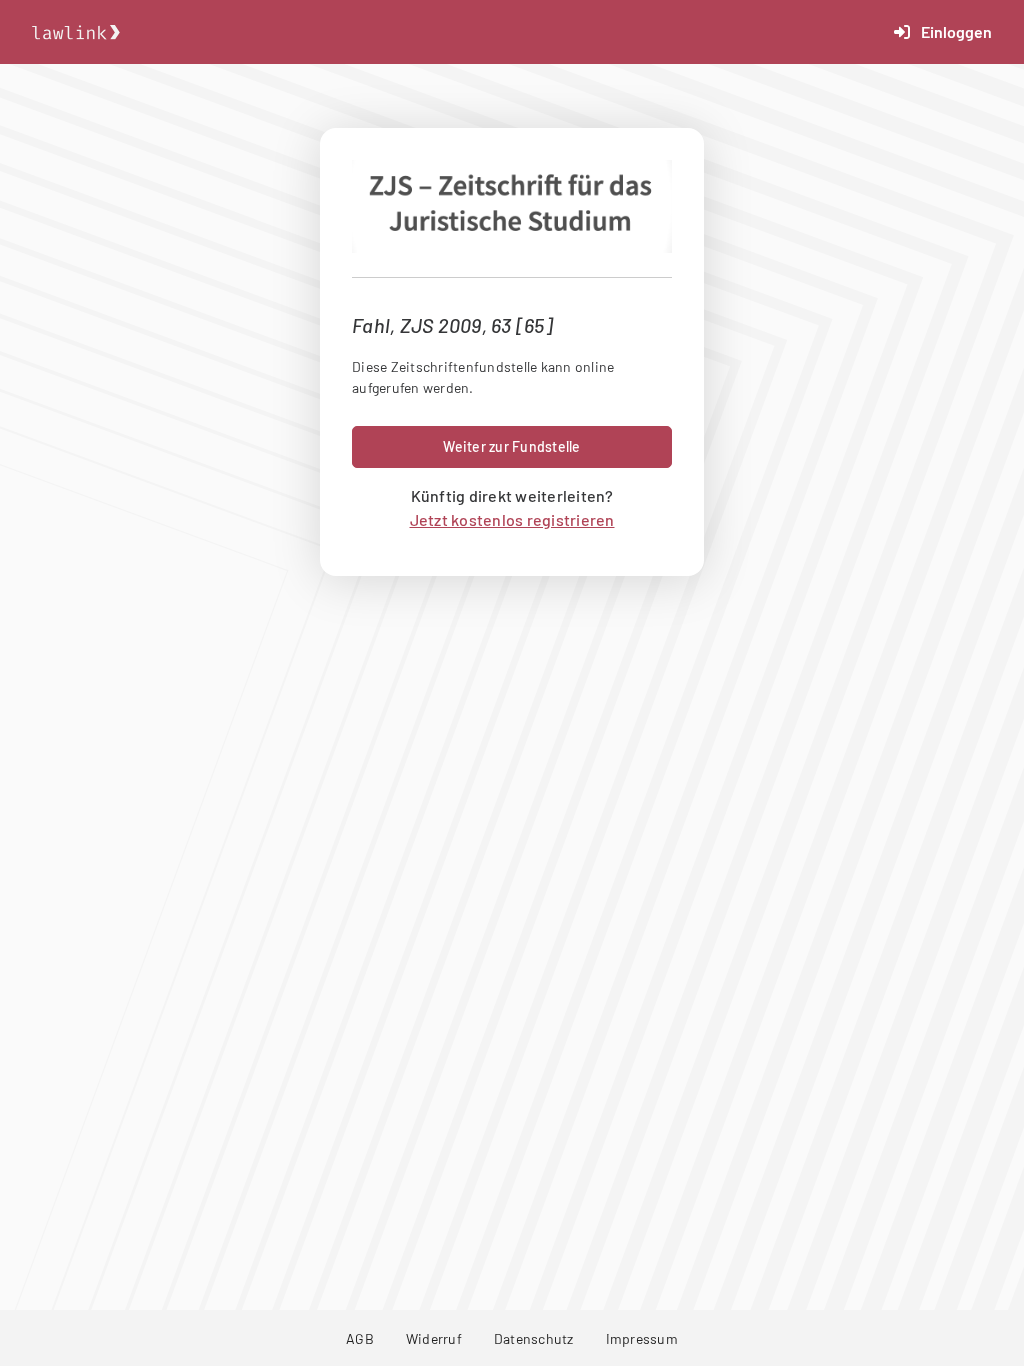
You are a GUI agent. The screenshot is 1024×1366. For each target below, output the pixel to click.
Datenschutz (534, 1338)
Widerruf (434, 1338)
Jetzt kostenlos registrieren (512, 519)
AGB (360, 1338)
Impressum (642, 1338)
